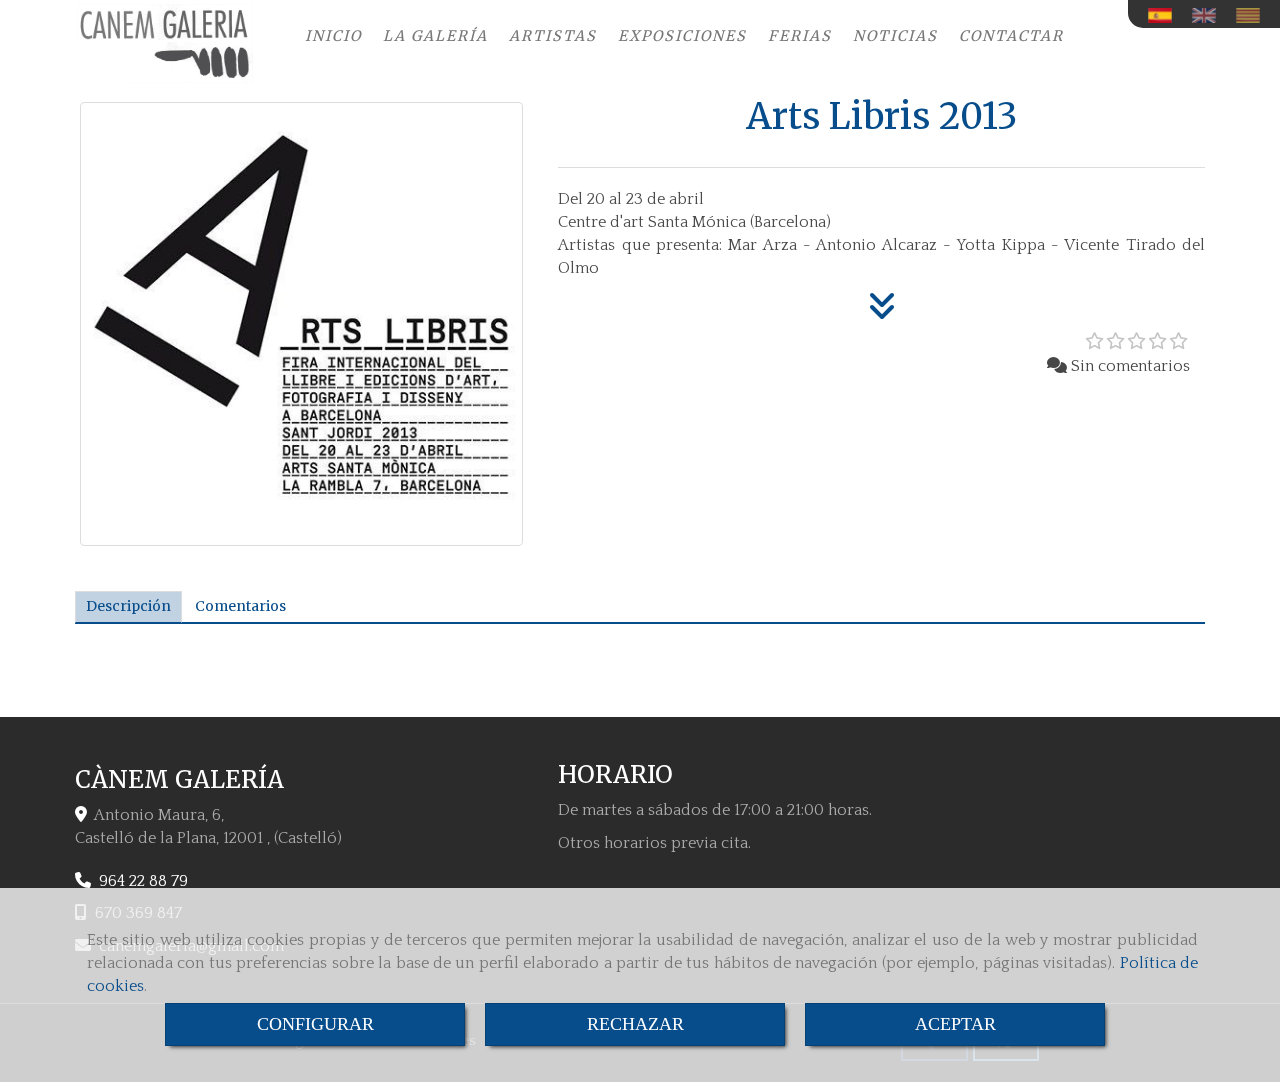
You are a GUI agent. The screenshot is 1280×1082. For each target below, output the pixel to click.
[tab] (128, 607)
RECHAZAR (635, 1024)
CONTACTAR (1011, 36)
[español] (1165, 15)
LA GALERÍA (435, 36)
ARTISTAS (553, 36)
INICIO (333, 36)
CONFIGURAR (315, 1024)
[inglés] (1209, 15)
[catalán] (1253, 15)
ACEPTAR (955, 1024)
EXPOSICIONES (682, 36)
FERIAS (800, 36)
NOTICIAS (895, 36)
